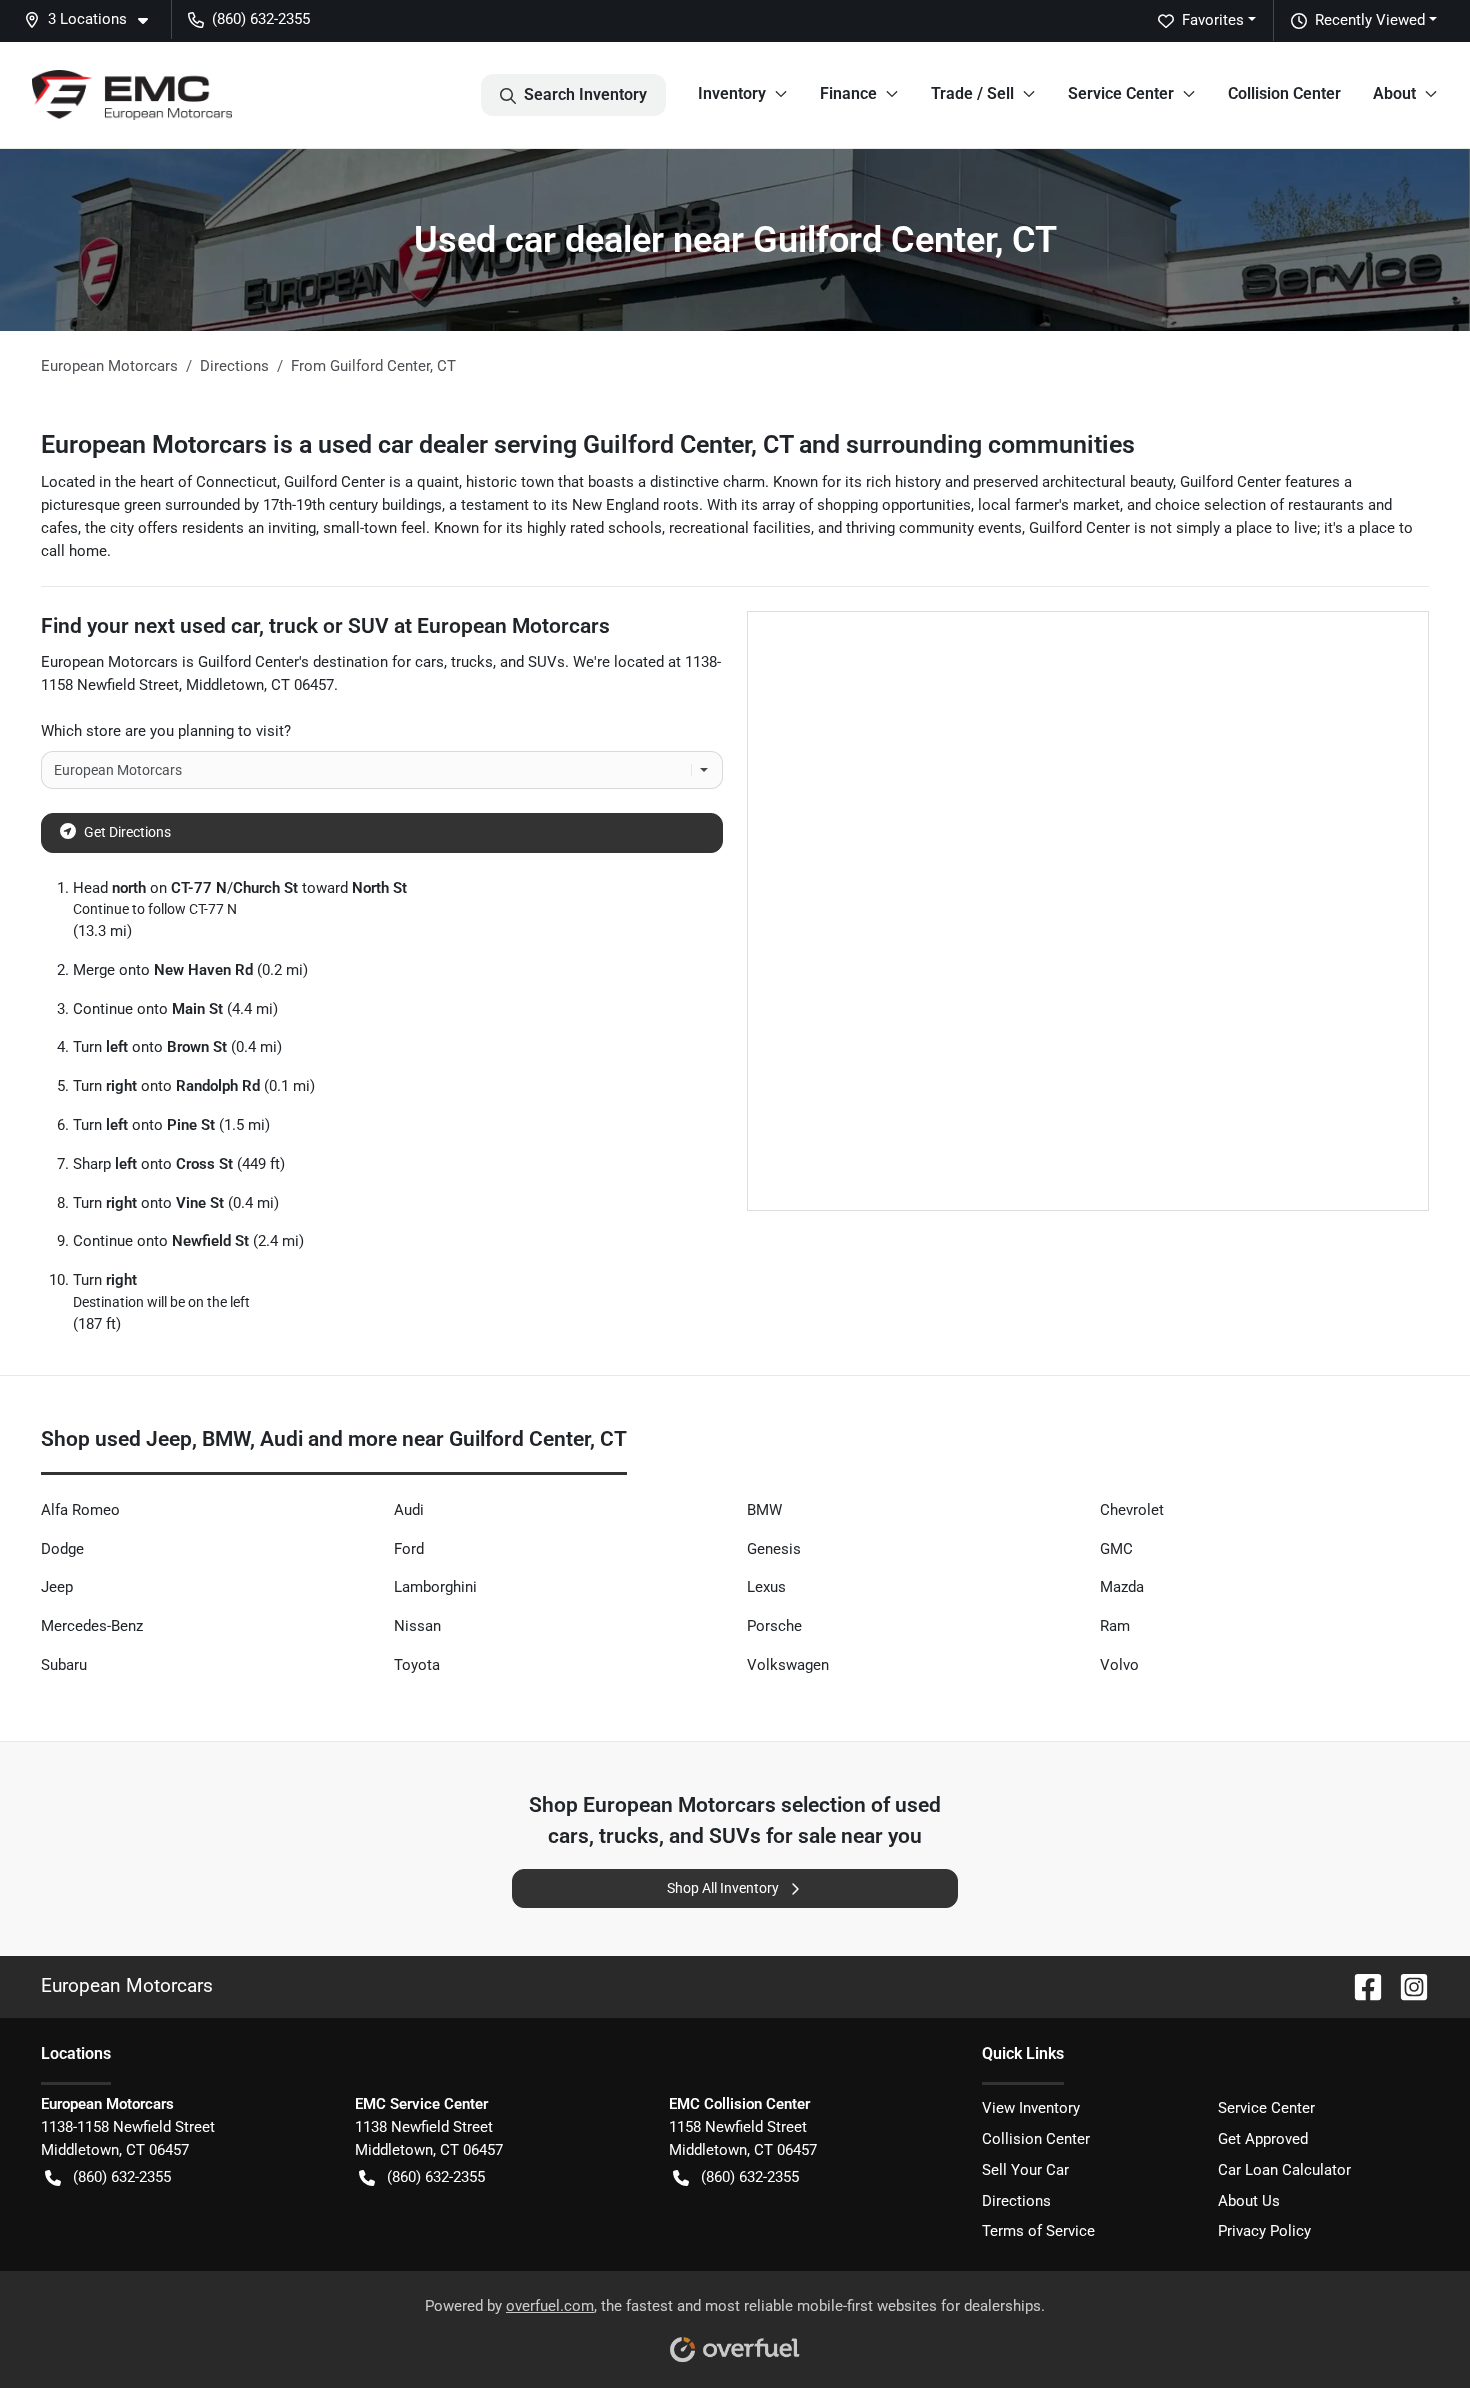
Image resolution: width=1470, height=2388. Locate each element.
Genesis (774, 1549)
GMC (1116, 1549)
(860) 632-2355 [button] (261, 19)
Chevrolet (1132, 1510)
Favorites (1213, 20)
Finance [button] (848, 93)
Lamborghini (435, 1587)
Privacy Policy (1264, 2231)
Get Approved (1263, 2139)
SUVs (546, 662)
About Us (1249, 2201)
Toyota (417, 1665)
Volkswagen (788, 1665)
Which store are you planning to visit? (166, 731)
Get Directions (127, 832)
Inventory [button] (732, 93)
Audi (409, 1510)
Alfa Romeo (80, 1510)
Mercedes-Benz (92, 1626)
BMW (764, 1510)
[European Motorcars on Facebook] (1360, 1985)
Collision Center (1284, 93)
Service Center (1266, 2108)
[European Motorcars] (132, 95)
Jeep (57, 1587)
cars (429, 662)
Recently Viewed (1370, 20)
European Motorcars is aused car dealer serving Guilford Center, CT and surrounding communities (588, 444)
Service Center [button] (1121, 93)
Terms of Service (1038, 2231)
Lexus (766, 1587)
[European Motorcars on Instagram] (1406, 1985)
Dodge (62, 1549)
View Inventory (1031, 2108)
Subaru (64, 1665)
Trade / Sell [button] (972, 93)
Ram (1115, 1626)
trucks (472, 662)
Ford (409, 1549)
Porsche (774, 1626)
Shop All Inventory (723, 1888)
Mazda (1122, 1587)
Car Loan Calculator (1284, 2170)
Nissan (417, 1626)
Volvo (1119, 1665)
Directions (1016, 2201)
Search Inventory (585, 94)
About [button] (1394, 93)
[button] (94, 19)
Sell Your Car (1025, 2170)
